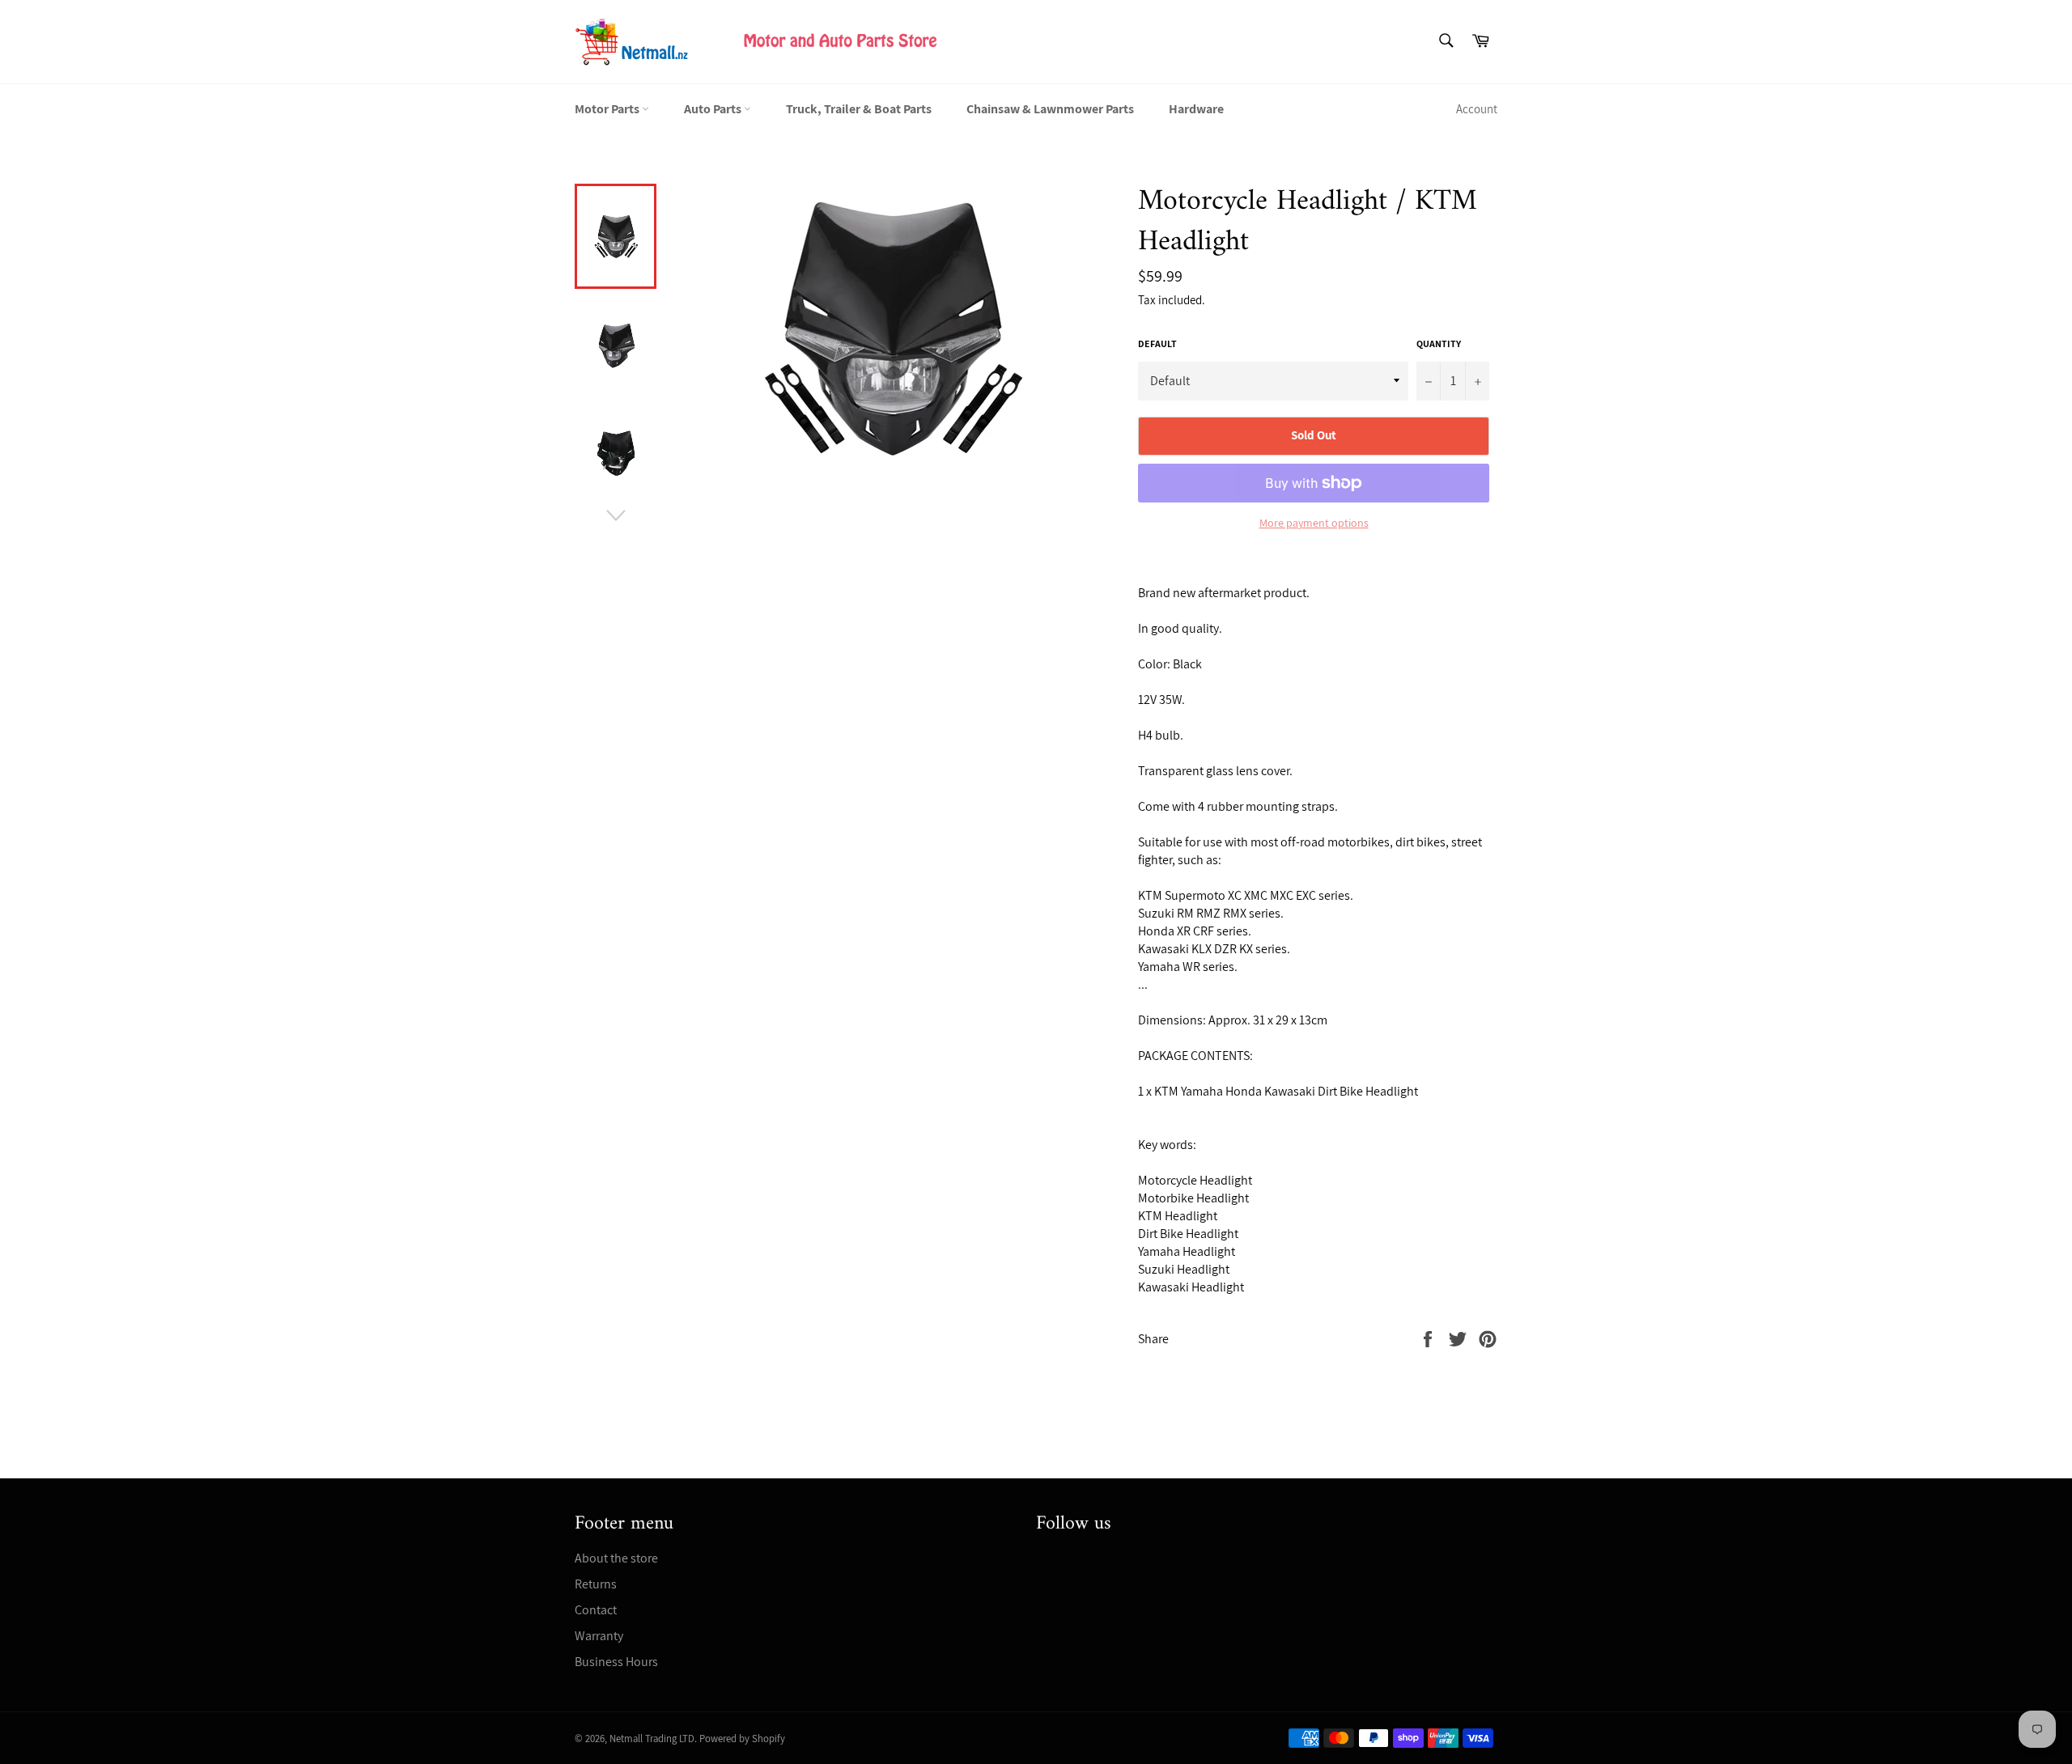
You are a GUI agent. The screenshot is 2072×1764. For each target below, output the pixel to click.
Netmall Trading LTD (652, 1739)
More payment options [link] (1314, 523)
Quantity (1439, 343)
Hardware (1196, 109)
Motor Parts (608, 109)
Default (1157, 343)
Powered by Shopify (742, 1739)
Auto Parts (714, 109)
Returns (596, 1584)
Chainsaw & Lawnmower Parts (1050, 109)
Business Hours (616, 1662)
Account (1477, 109)
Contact (596, 1610)
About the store (616, 1558)
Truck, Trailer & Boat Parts (859, 109)
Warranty (599, 1636)
